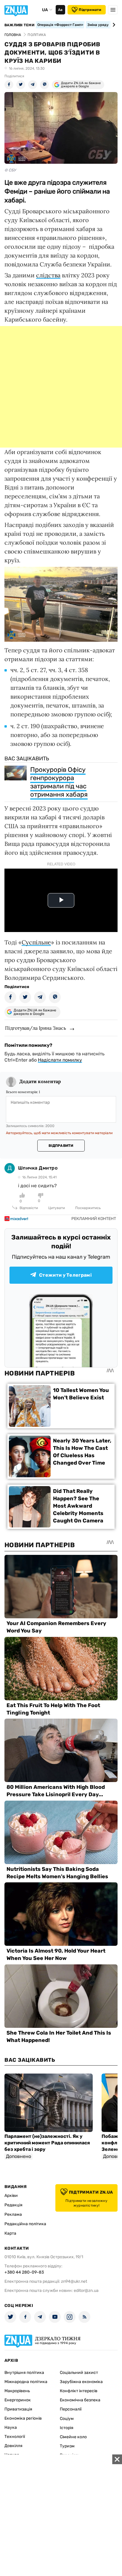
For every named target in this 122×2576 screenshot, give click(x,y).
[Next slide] (113, 25)
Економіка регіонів (23, 2418)
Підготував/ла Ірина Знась (36, 1028)
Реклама (13, 2214)
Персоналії (71, 2409)
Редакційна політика (25, 2224)
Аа (60, 10)
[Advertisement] (61, 387)
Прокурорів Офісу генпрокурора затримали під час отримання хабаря (59, 782)
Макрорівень (17, 2391)
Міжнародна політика (26, 2382)
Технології (15, 2437)
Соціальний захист (79, 2373)
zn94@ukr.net (74, 2281)
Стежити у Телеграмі (65, 1275)
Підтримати (90, 10)
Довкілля (13, 2446)
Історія (67, 2428)
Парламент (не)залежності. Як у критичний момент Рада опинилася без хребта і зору (47, 2143)
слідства (48, 275)
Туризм (67, 2446)
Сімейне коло (73, 2437)
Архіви (11, 2196)
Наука (11, 2427)
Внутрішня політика (24, 2373)
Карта (10, 2233)
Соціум (67, 2419)
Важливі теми (19, 25)
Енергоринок (18, 2400)
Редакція (13, 2205)
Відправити (61, 1146)
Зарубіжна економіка (81, 2382)
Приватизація (18, 2409)
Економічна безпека (80, 2400)
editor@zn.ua (86, 2291)
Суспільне (36, 942)
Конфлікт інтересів (79, 2391)
